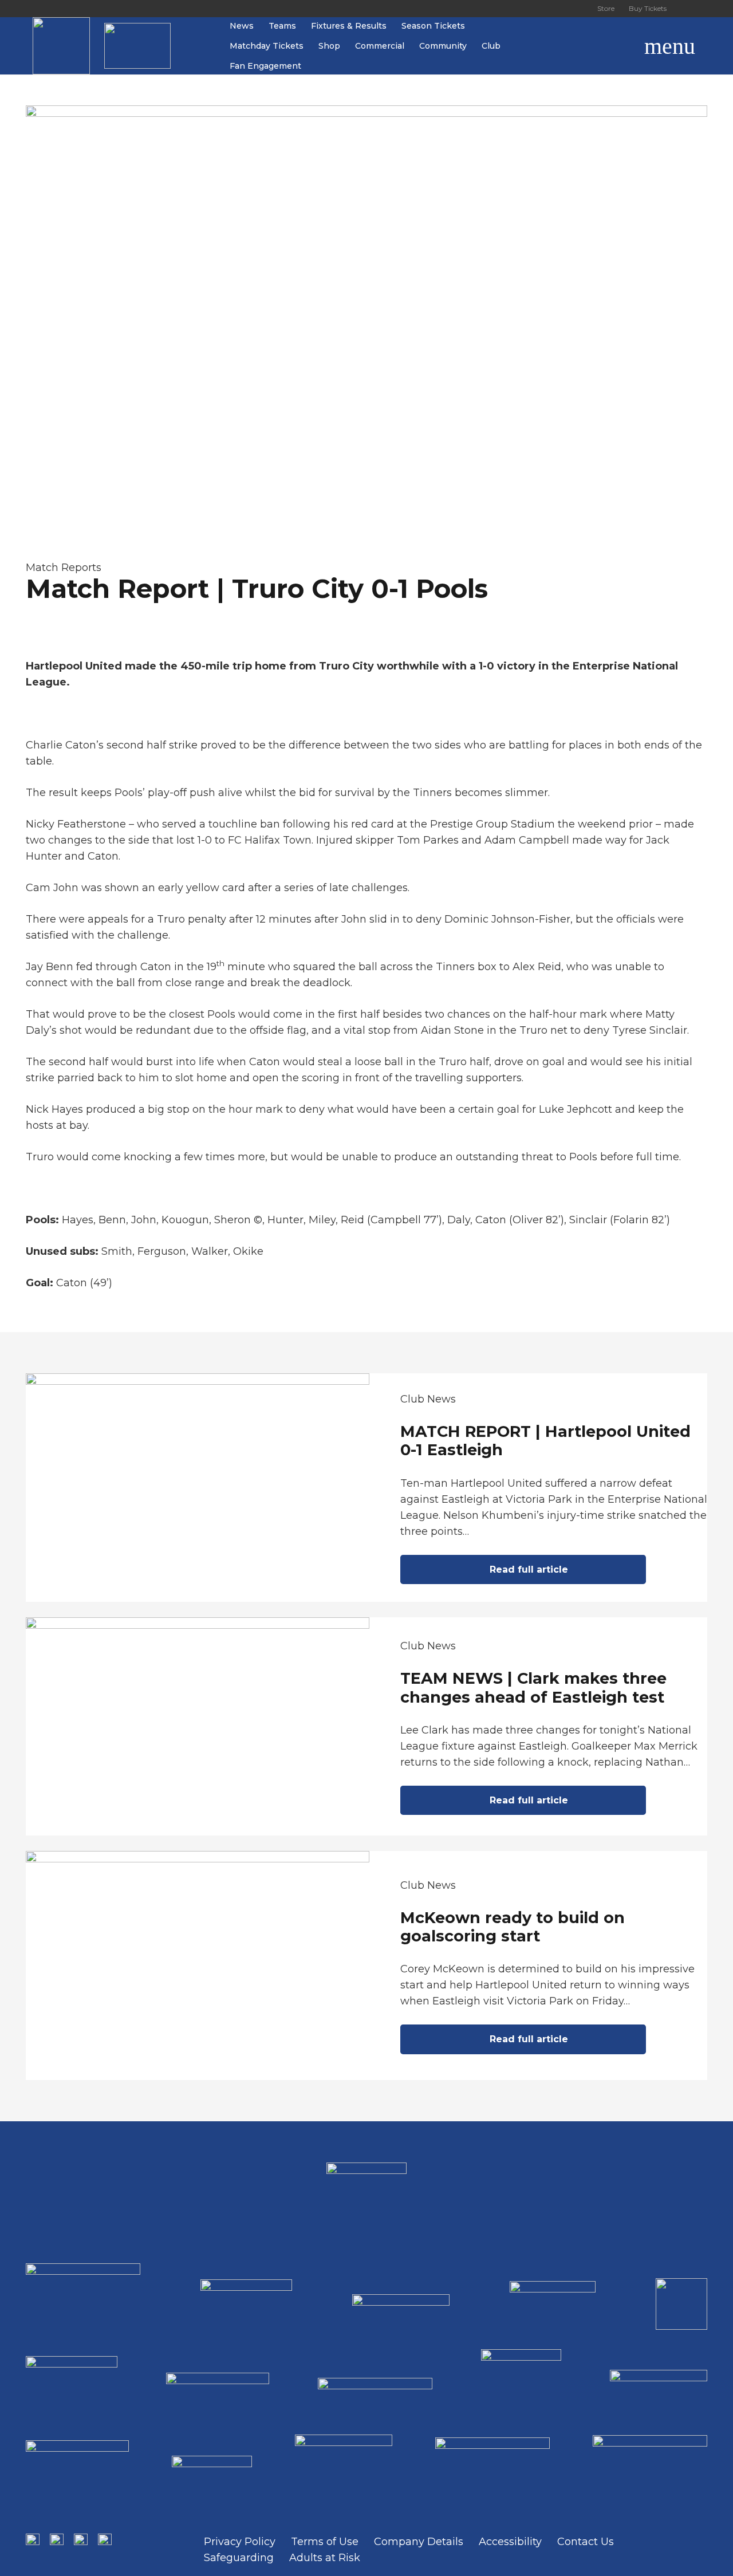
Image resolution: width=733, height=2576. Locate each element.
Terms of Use (325, 2542)
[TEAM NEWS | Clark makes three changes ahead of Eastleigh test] (366, 1726)
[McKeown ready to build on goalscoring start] (366, 1966)
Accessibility (510, 2542)
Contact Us (586, 2542)
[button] (617, 46)
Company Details (419, 2542)
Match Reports (64, 568)
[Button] (687, 9)
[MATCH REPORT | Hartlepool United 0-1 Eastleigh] (366, 1488)
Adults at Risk (325, 2558)
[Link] (61, 46)
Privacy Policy (240, 2542)
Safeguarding (239, 2558)
